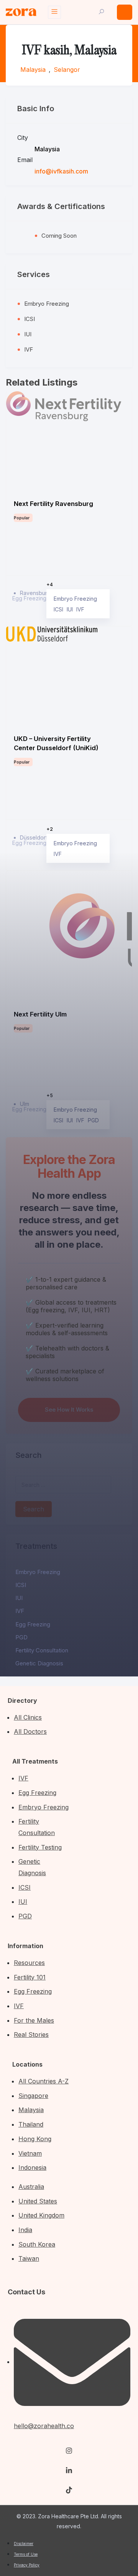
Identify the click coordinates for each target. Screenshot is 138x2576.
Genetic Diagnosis (39, 1663)
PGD (21, 1637)
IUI (19, 1598)
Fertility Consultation (42, 1650)
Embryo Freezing (38, 1572)
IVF (20, 1611)
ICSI (21, 1585)
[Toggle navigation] (54, 12)
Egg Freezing (33, 1624)
